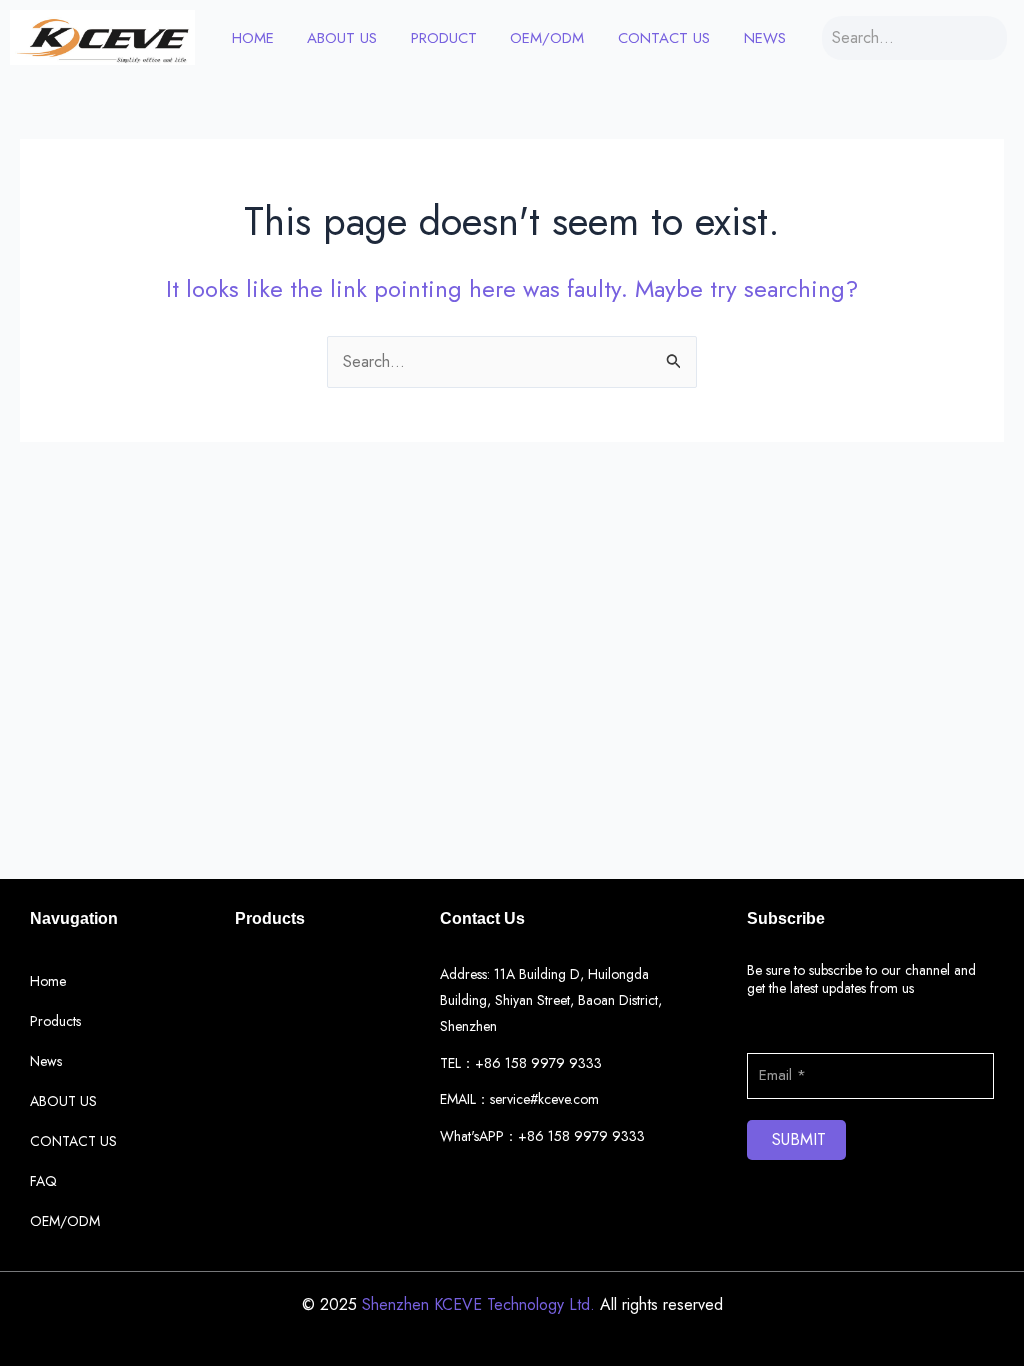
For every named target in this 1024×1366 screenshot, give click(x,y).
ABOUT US (342, 38)
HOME (253, 38)
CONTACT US (664, 38)
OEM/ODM (547, 38)
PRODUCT (444, 38)
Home (48, 981)
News (765, 38)
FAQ (43, 1181)
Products (55, 1021)
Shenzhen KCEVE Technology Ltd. (478, 1304)
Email (764, 1039)
